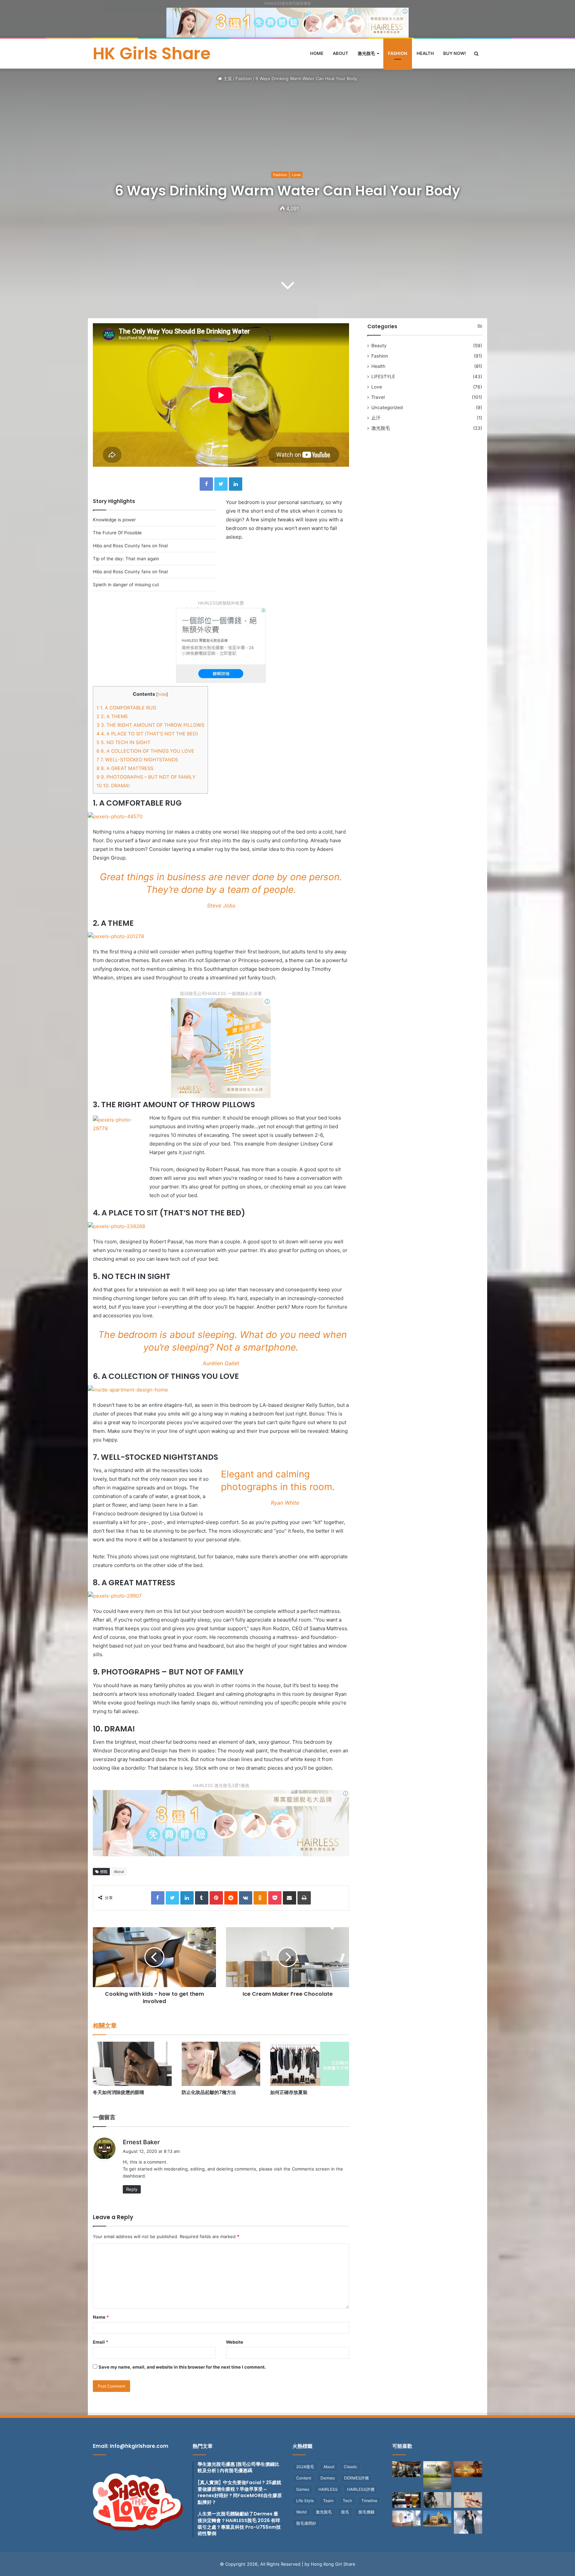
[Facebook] (206, 484)
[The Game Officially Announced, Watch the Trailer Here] (406, 2518)
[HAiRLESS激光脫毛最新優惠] (287, 22)
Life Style (305, 2501)
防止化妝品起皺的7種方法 (209, 2092)
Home (317, 53)
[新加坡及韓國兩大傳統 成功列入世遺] (406, 2469)
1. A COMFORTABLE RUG (126, 708)
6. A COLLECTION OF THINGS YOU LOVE (145, 751)
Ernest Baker (141, 2142)
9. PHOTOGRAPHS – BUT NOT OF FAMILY (146, 777)
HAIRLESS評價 (361, 2489)
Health (425, 53)
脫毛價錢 (366, 2512)
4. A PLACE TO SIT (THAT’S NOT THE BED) (147, 734)
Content (304, 2478)
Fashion (398, 53)
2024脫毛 (305, 2467)
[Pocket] (275, 1898)
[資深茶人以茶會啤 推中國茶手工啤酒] (406, 2500)
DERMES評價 (356, 2478)
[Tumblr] (202, 1898)
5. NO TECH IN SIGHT (123, 742)
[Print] (304, 1898)
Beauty (379, 346)
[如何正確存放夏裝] (310, 2064)
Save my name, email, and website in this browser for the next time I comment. (182, 2367)
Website (235, 2342)
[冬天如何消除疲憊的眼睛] (132, 2064)
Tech (347, 2501)
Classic (351, 2467)
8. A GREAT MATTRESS (125, 768)
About (341, 53)
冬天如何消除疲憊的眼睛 (118, 2092)
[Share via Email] (289, 1898)
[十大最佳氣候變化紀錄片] (437, 2475)
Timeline (369, 2501)
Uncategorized (387, 407)
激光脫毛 (366, 53)
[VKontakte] (246, 1898)
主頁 (227, 79)
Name (101, 2317)
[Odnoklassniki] (260, 1898)
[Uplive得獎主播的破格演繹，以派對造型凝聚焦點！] (468, 2522)
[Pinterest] (216, 1898)
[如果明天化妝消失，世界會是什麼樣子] (468, 2500)
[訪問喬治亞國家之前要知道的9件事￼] (437, 2518)
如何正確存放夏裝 (289, 2092)
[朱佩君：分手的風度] (437, 2500)
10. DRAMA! (113, 785)
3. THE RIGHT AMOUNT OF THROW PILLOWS (150, 725)
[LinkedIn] (236, 484)
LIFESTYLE (383, 377)
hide (162, 694)
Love (296, 175)
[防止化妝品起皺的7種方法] (221, 2064)
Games (303, 2489)
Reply (132, 2189)
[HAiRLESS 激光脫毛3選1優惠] (221, 1822)
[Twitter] (221, 484)
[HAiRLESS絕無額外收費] (221, 645)
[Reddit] (231, 1898)
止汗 (376, 418)
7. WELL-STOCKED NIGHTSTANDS (137, 760)
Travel (378, 397)
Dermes (328, 2478)
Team (328, 2501)
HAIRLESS (328, 2489)
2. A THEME (112, 716)
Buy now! (455, 53)
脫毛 (345, 2512)
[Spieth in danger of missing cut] (468, 2469)
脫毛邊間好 (306, 2523)
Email (100, 2342)
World (301, 2512)
